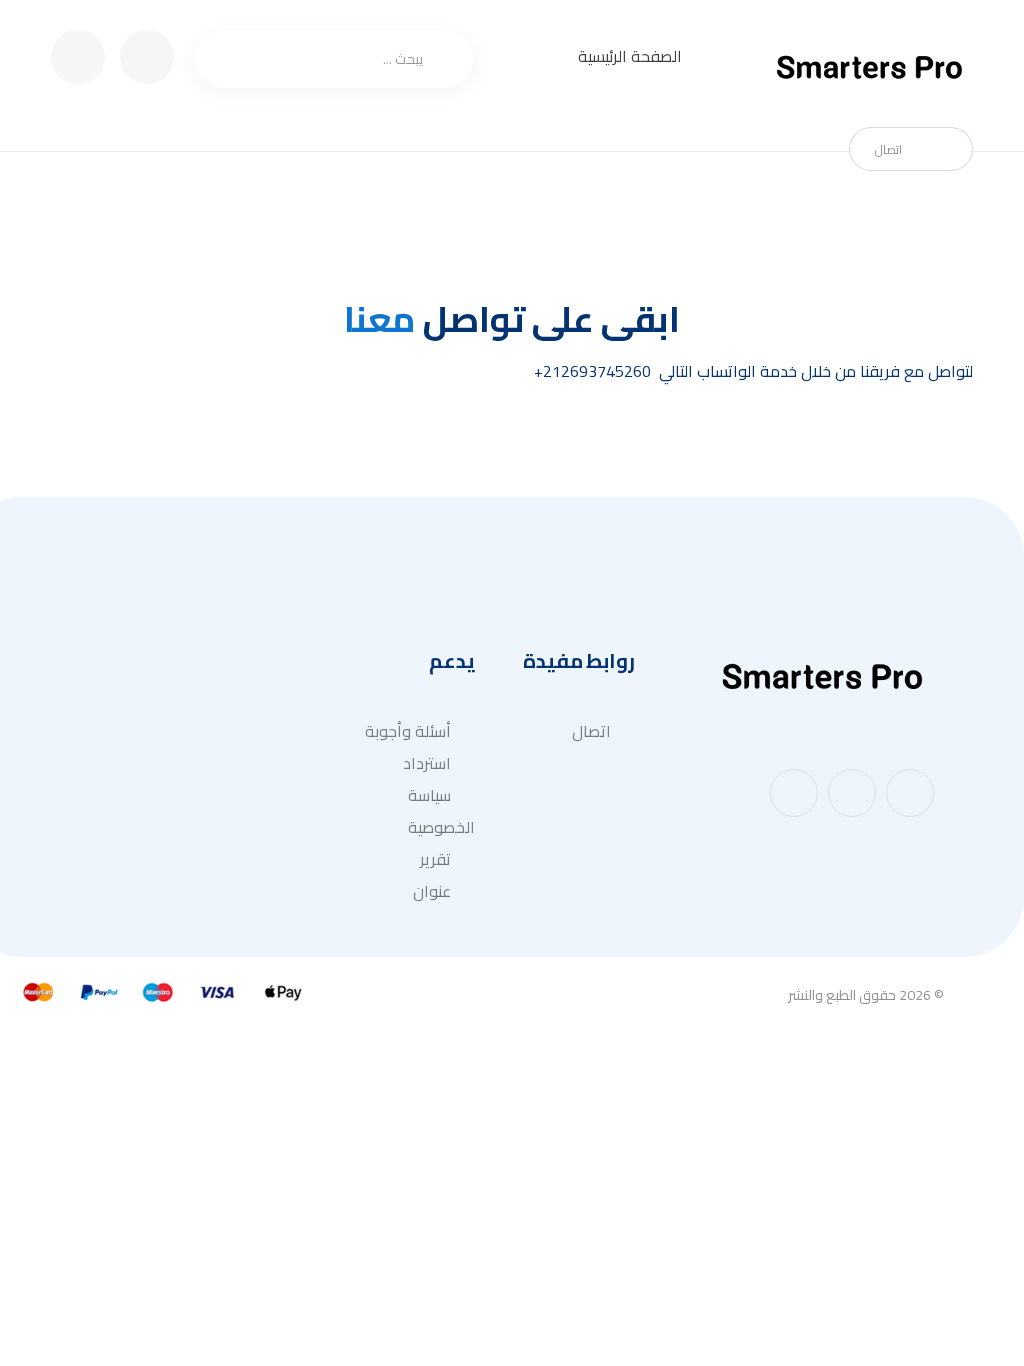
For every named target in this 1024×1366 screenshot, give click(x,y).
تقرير (435, 859)
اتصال (591, 731)
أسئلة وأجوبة (408, 731)
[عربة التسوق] (147, 55)
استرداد (427, 763)
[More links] (536, 58)
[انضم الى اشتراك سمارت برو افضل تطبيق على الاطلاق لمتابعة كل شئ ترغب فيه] (871, 68)
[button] (910, 793)
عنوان (432, 891)
